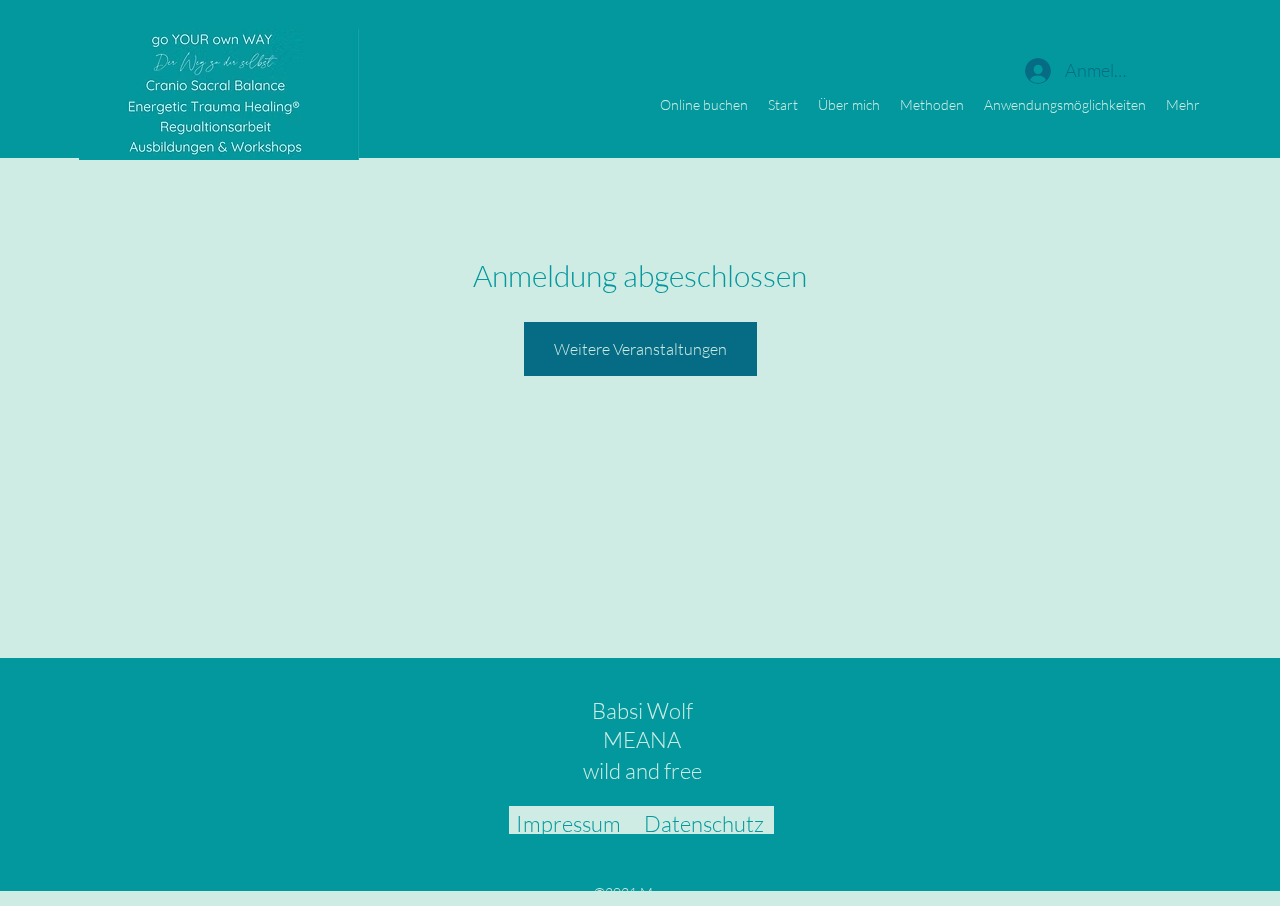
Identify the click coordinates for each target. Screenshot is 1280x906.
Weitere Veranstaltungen (640, 349)
